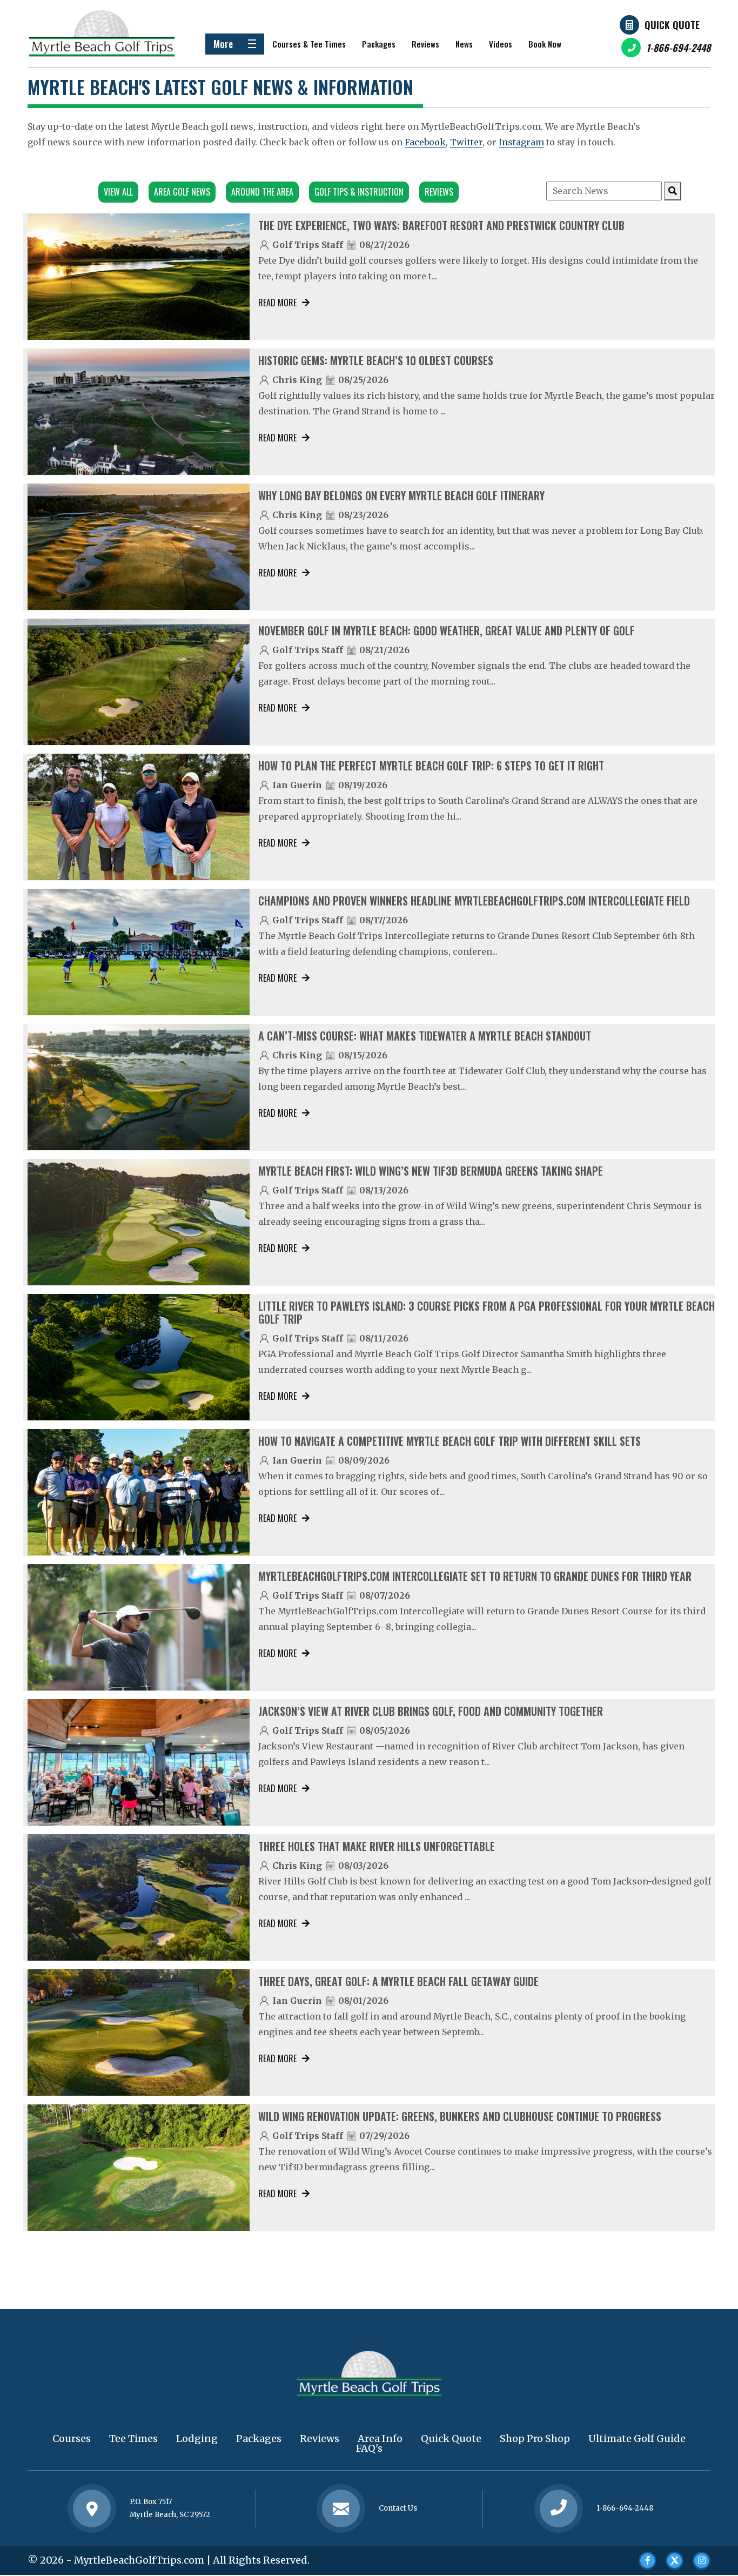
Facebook (425, 142)
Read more (277, 303)
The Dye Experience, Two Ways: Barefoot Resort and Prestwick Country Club (441, 225)
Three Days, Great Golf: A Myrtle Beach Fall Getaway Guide (398, 1981)
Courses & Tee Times (309, 44)
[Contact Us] (92, 2508)
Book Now (545, 44)
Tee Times (133, 2439)
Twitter (466, 142)
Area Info (380, 2439)
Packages (379, 44)
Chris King (297, 380)
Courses (72, 2439)
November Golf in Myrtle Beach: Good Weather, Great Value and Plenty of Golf (447, 630)
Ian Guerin (297, 785)
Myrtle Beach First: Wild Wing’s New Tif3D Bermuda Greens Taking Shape (431, 1171)
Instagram (521, 142)
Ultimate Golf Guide (637, 2439)
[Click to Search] (673, 191)
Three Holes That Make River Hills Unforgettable (377, 1846)
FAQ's (369, 2448)
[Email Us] (341, 2508)
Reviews (425, 44)
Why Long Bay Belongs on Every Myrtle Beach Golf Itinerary (401, 495)
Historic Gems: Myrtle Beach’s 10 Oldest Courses (376, 360)
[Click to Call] (559, 2509)
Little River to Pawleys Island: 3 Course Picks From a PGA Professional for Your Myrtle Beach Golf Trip (487, 1312)
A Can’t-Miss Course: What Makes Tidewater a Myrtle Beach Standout (425, 1036)
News (464, 44)
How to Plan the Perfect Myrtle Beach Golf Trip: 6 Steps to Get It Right (431, 766)
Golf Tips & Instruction (359, 192)
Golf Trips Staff (308, 245)
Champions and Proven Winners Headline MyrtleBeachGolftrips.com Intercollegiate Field (474, 901)
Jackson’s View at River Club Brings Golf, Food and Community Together (431, 1711)
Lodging (197, 2439)
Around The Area (262, 192)
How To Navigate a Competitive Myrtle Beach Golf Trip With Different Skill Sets (449, 1441)
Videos (501, 44)
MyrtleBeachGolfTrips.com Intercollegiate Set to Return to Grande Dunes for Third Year (475, 1576)
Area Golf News (182, 192)
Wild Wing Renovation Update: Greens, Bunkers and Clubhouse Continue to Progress (460, 2116)
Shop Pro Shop (535, 2439)
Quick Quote (672, 25)
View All (118, 192)
